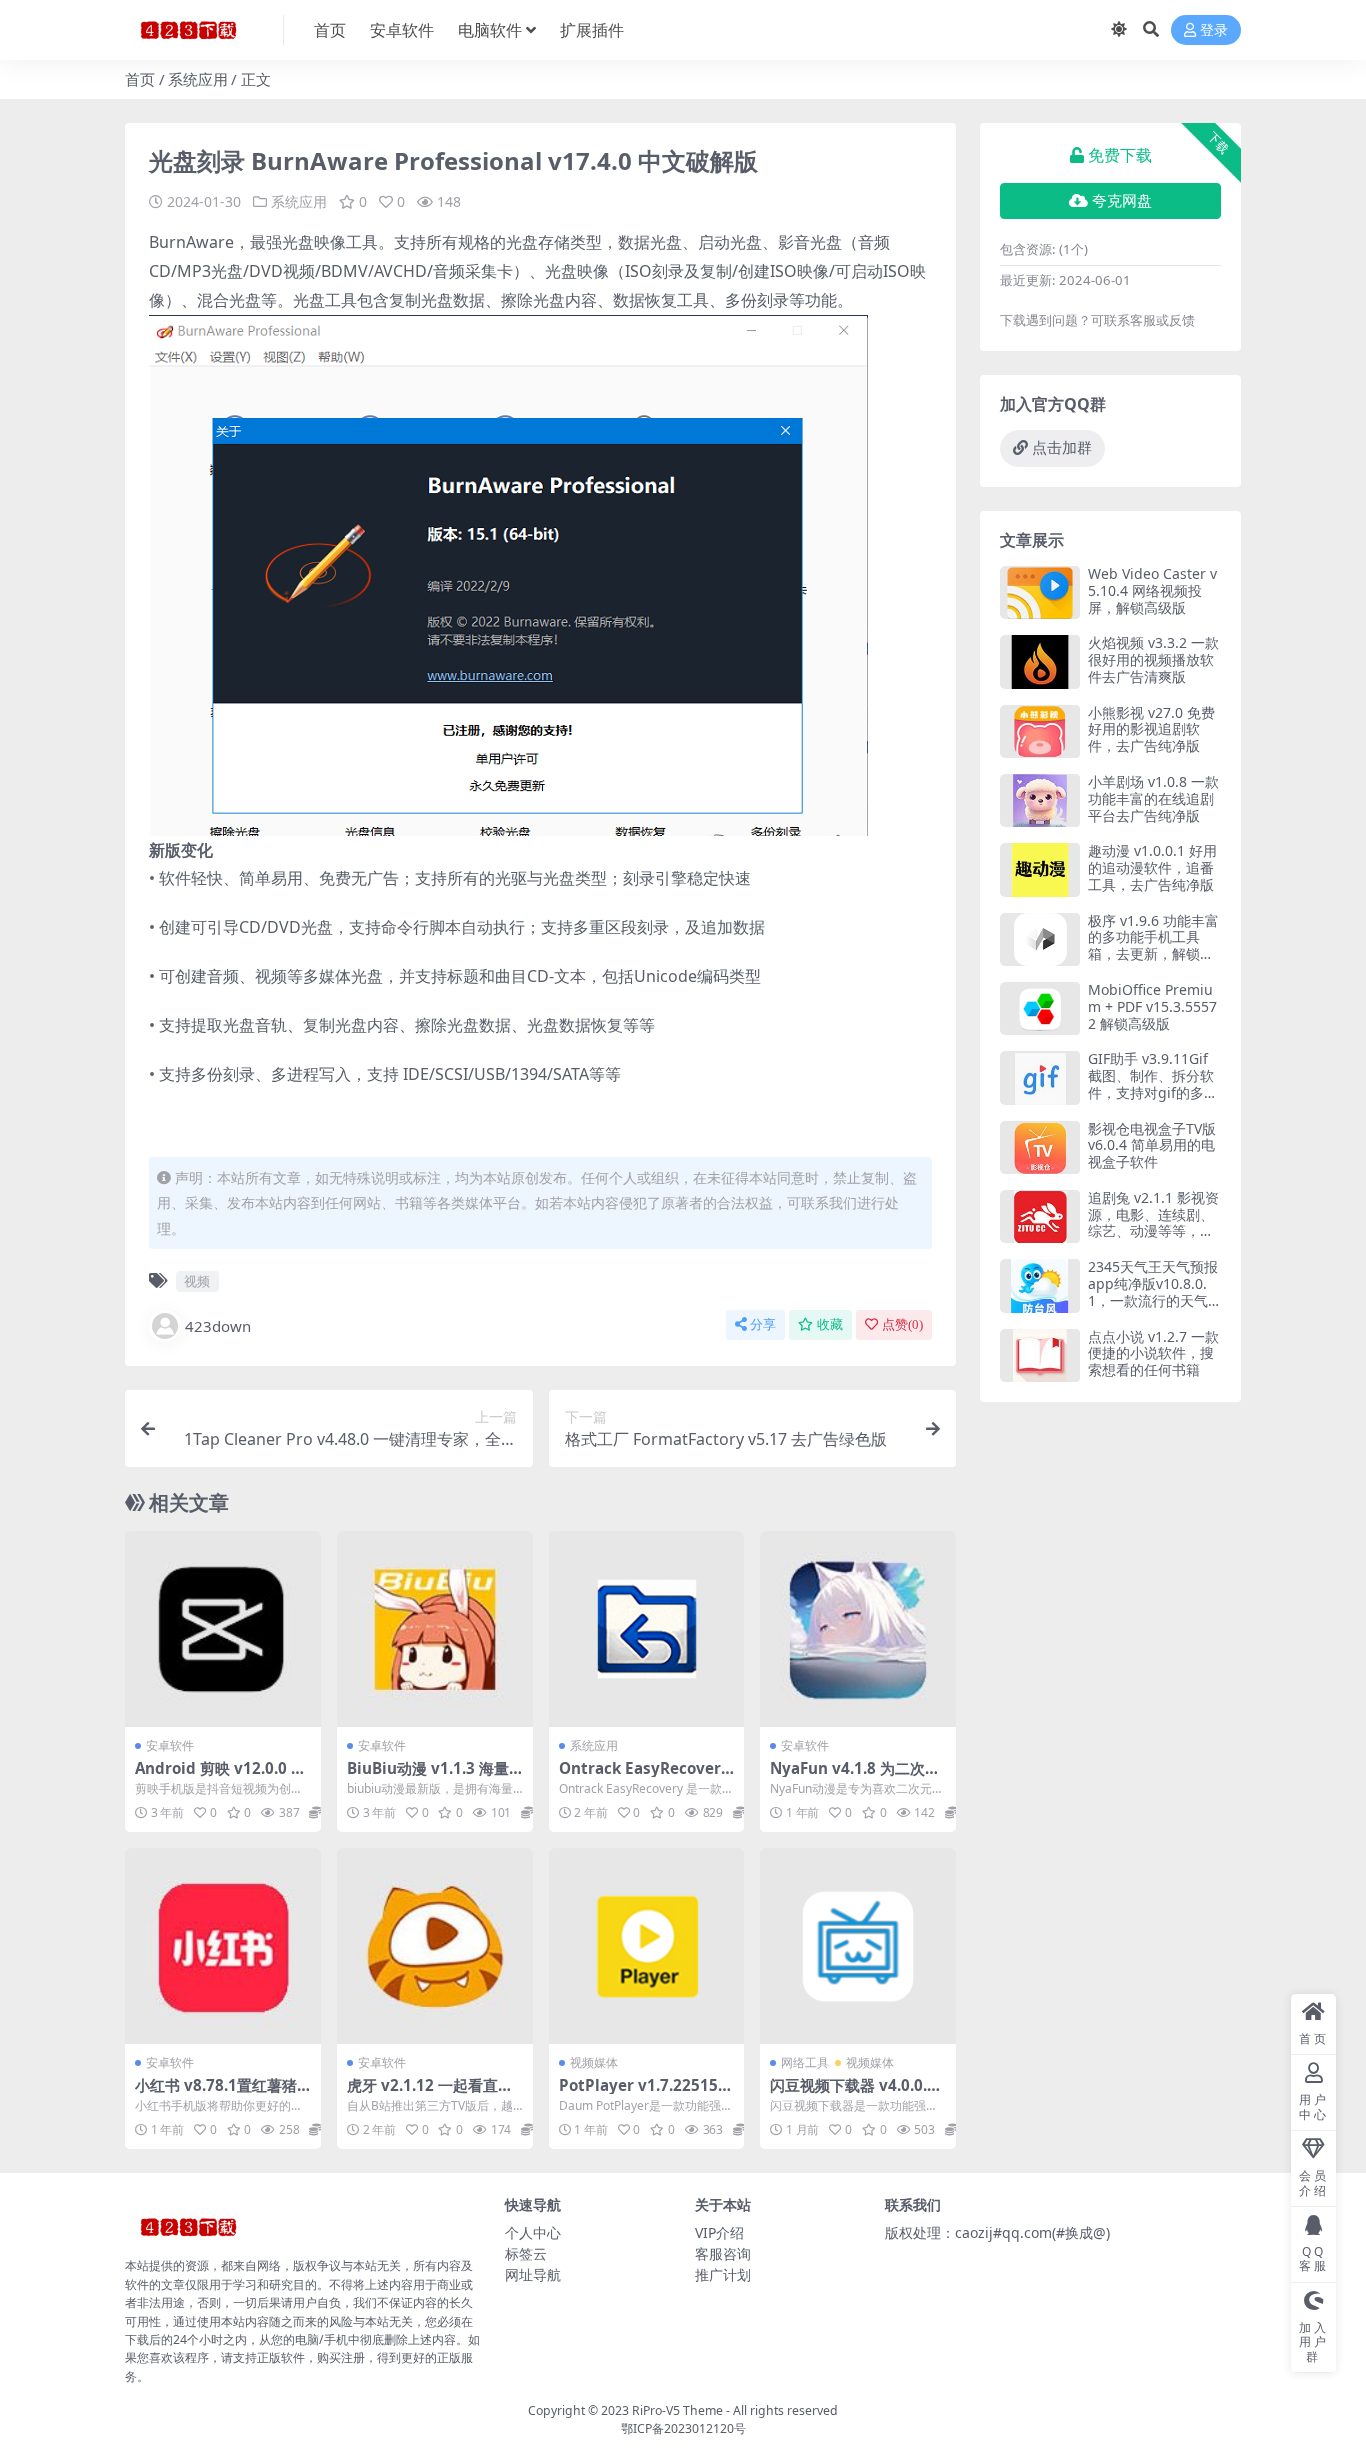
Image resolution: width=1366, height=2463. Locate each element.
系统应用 (198, 79)
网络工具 (805, 2062)
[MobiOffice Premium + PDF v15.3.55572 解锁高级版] (1040, 1008)
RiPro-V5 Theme (677, 2410)
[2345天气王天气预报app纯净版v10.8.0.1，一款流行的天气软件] (1040, 1285)
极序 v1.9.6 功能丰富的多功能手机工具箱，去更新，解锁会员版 (1153, 945)
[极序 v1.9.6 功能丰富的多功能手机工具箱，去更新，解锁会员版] (1040, 939)
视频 (197, 1281)
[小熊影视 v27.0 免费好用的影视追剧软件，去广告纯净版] (1040, 731)
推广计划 (723, 2274)
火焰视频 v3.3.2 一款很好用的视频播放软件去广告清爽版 (1153, 659)
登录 (1214, 30)
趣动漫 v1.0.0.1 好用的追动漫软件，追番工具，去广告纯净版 (1152, 867)
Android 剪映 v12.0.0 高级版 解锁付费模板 (220, 1777)
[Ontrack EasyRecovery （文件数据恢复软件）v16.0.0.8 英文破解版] (647, 1629)
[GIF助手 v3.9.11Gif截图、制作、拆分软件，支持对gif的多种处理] (1040, 1077)
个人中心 (533, 2232)
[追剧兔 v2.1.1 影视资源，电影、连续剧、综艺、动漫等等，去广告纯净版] (1040, 1216)
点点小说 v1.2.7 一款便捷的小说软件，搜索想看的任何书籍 (1153, 1353)
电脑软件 (490, 30)
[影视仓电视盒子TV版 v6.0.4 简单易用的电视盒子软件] (1040, 1147)
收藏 (830, 1324)
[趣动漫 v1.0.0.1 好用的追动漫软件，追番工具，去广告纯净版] (1040, 869)
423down (218, 1326)
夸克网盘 (1122, 201)
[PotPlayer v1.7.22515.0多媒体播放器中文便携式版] (647, 1946)
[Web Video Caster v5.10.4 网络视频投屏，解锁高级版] (1040, 592)
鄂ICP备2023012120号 (683, 2428)
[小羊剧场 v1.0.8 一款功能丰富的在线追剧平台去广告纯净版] (1040, 800)
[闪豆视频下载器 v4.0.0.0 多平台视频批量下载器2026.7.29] (858, 1946)
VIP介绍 (719, 2232)
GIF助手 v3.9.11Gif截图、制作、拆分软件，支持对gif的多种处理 (1153, 1083)
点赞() (902, 1324)
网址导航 (533, 2274)
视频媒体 (594, 2062)
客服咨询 (723, 2253)
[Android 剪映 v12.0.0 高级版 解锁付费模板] (223, 1629)
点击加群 (1062, 448)
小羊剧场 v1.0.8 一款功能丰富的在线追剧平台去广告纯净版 (1153, 798)
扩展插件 (592, 30)
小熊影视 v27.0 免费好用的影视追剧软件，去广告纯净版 (1151, 729)
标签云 (526, 2253)
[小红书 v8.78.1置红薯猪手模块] (223, 1946)
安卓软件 (402, 30)
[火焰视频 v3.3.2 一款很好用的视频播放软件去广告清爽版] (1040, 661)
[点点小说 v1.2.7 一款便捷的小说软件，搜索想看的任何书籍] (1040, 1355)
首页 (330, 30)
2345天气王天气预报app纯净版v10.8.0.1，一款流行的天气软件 (1153, 1291)
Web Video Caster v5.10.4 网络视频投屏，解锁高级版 (1152, 590)
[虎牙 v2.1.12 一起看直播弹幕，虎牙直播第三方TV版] (435, 1946)
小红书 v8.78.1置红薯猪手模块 (216, 2094)
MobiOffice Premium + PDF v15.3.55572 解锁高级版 (1152, 1006)
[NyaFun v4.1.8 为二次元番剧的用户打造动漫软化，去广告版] (858, 1629)
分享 (763, 1324)
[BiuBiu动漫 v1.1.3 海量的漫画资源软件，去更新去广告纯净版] (435, 1629)
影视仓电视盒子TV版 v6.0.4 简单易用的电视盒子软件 (1152, 1145)
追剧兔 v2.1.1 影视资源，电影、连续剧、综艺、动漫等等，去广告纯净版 (1153, 1222)
